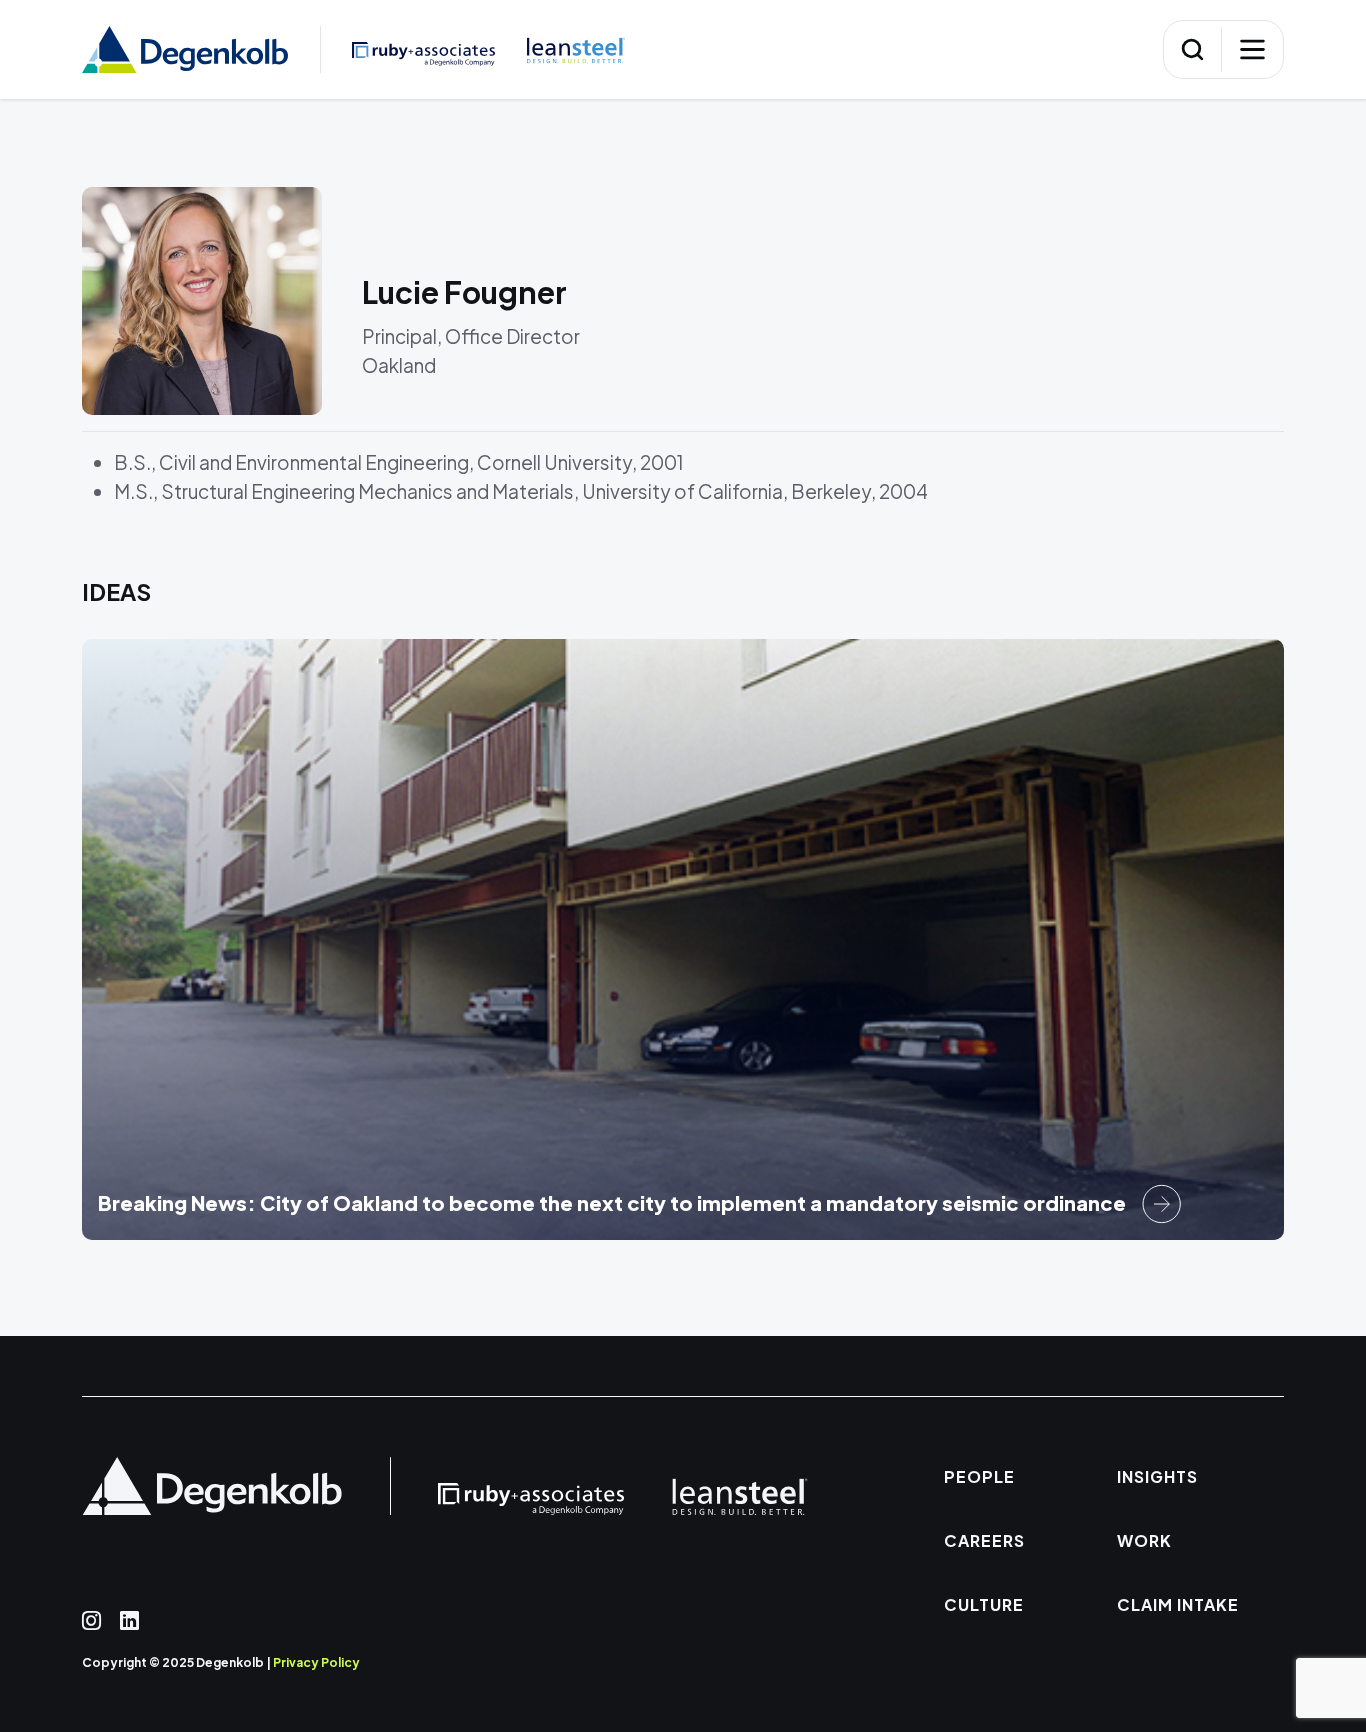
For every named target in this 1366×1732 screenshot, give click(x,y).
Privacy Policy (316, 1662)
